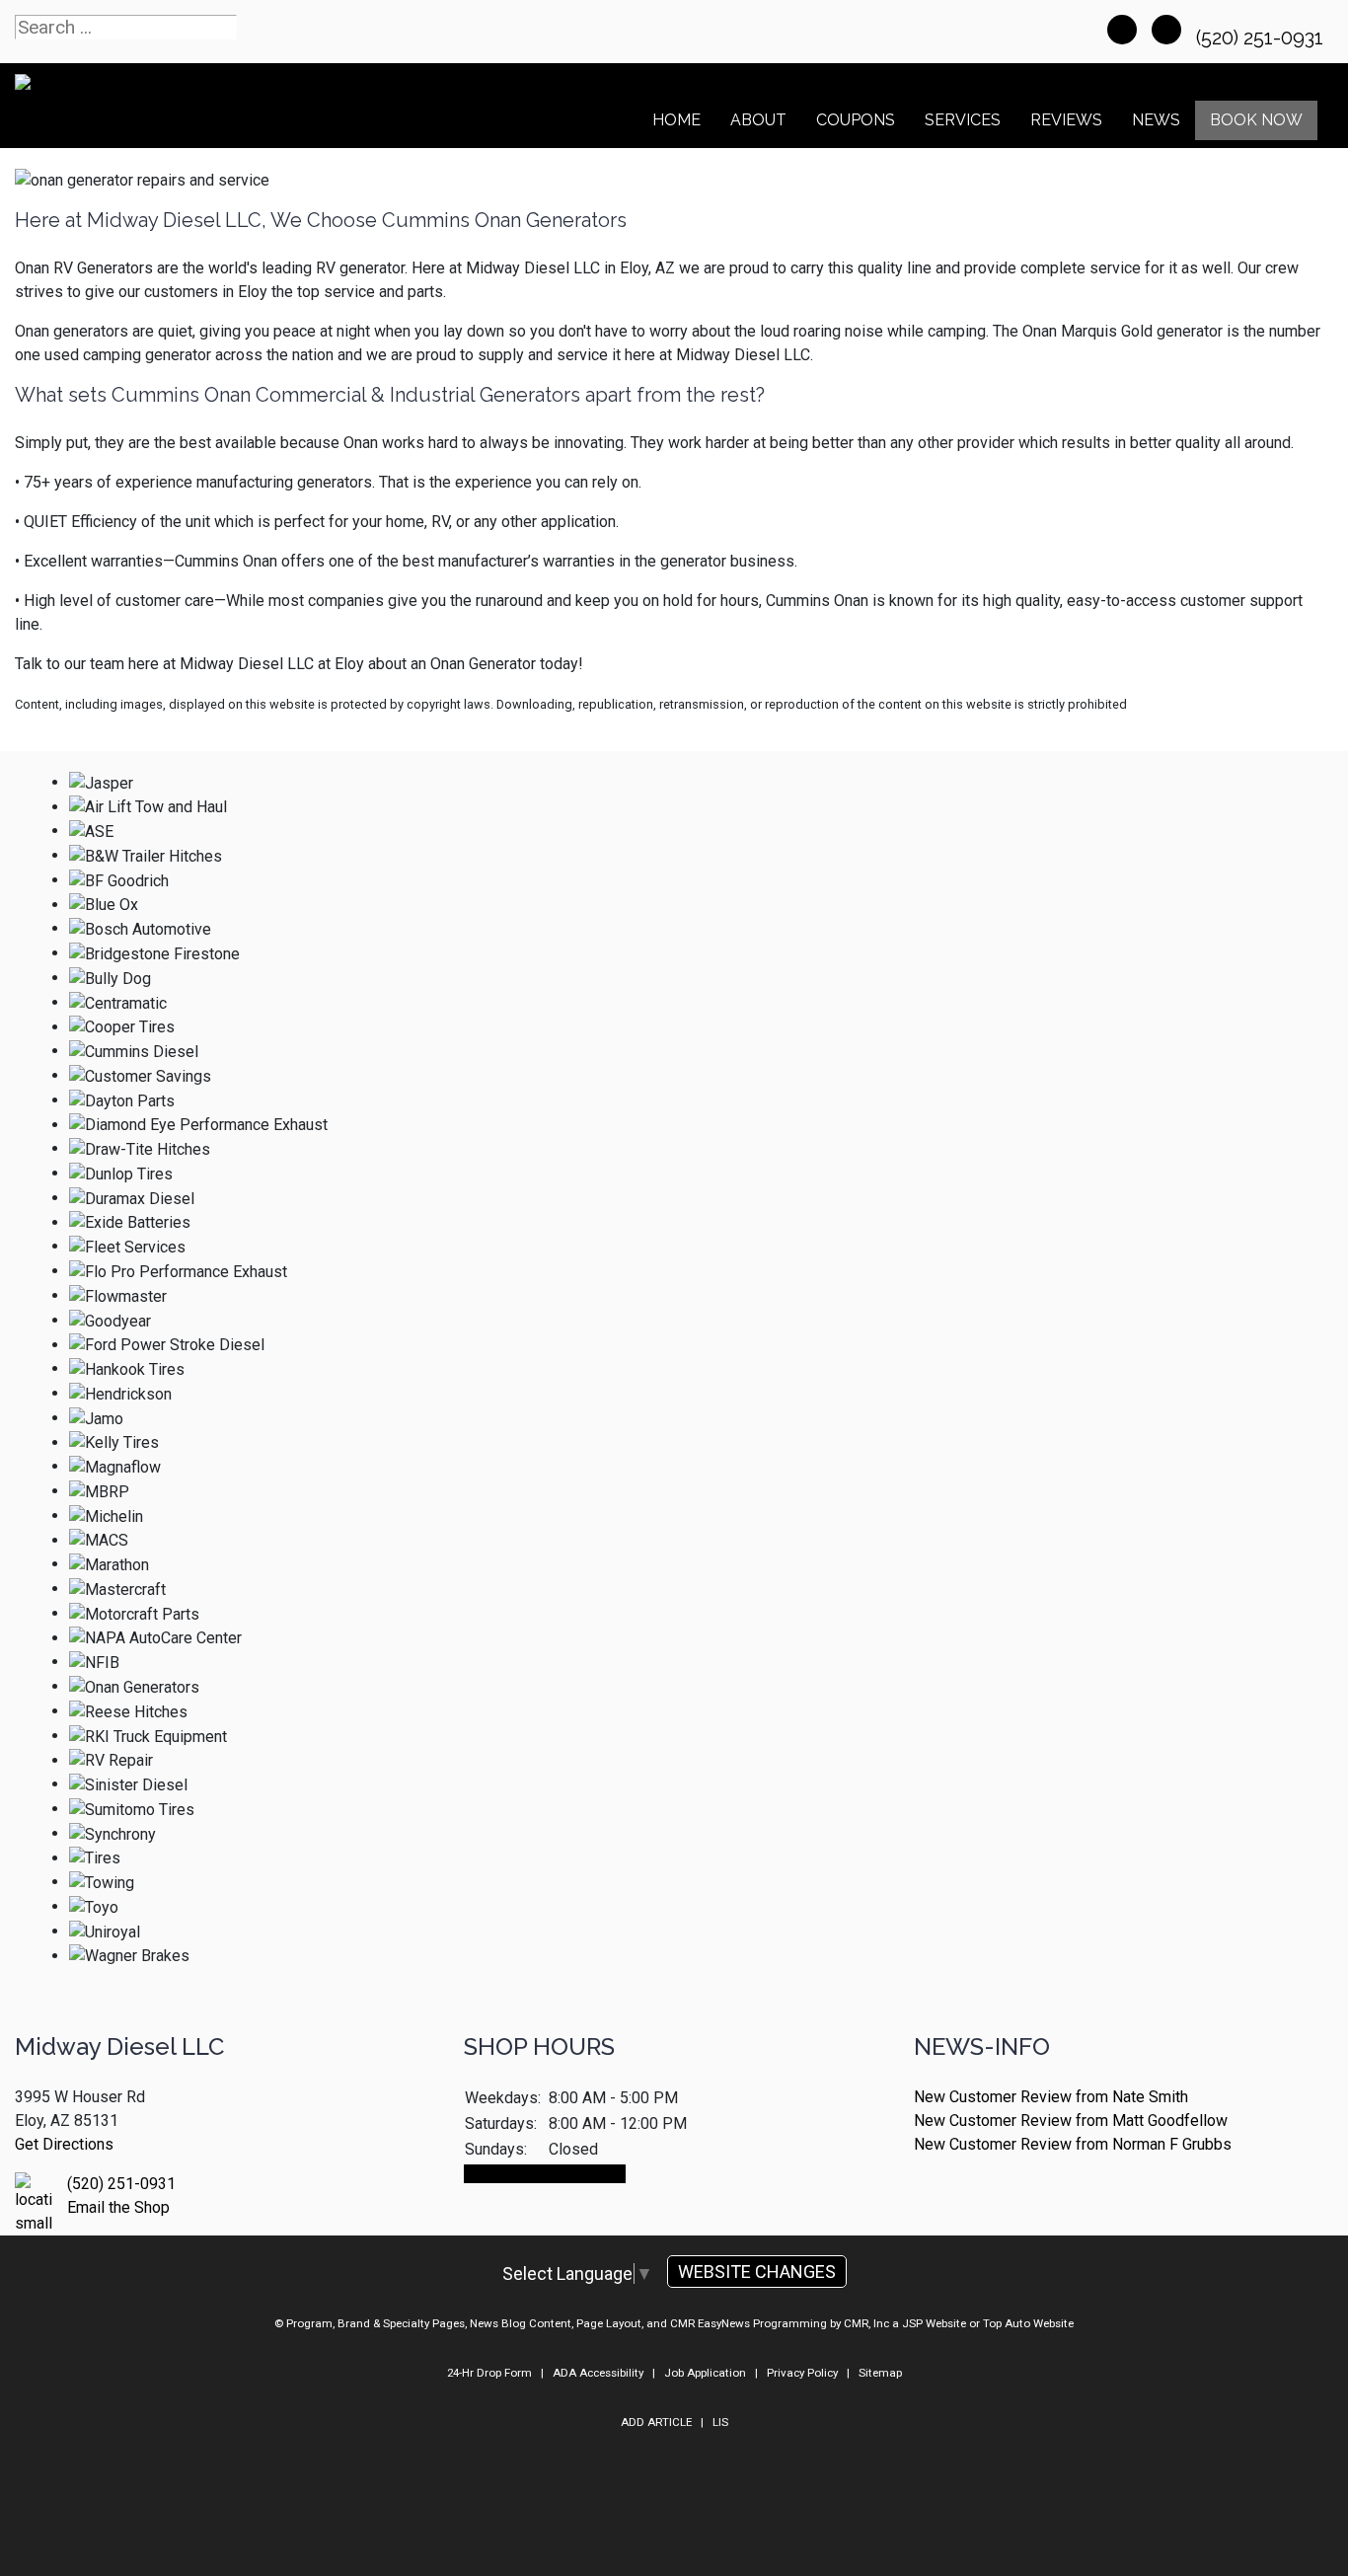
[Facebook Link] (1122, 30)
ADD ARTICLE (656, 2422)
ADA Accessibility (598, 2373)
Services (963, 120)
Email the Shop (118, 2207)
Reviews (1066, 120)
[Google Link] (1166, 30)
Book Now (1256, 120)
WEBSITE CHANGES (757, 2272)
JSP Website (934, 2323)
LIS (720, 2422)
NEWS (1156, 120)
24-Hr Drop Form (489, 2373)
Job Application (705, 2373)
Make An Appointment (545, 2174)
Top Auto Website (1028, 2323)
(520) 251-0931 (1262, 38)
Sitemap (880, 2373)
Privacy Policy (802, 2373)
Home (676, 120)
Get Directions (64, 2144)
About (758, 120)
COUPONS (856, 120)
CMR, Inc (866, 2323)
